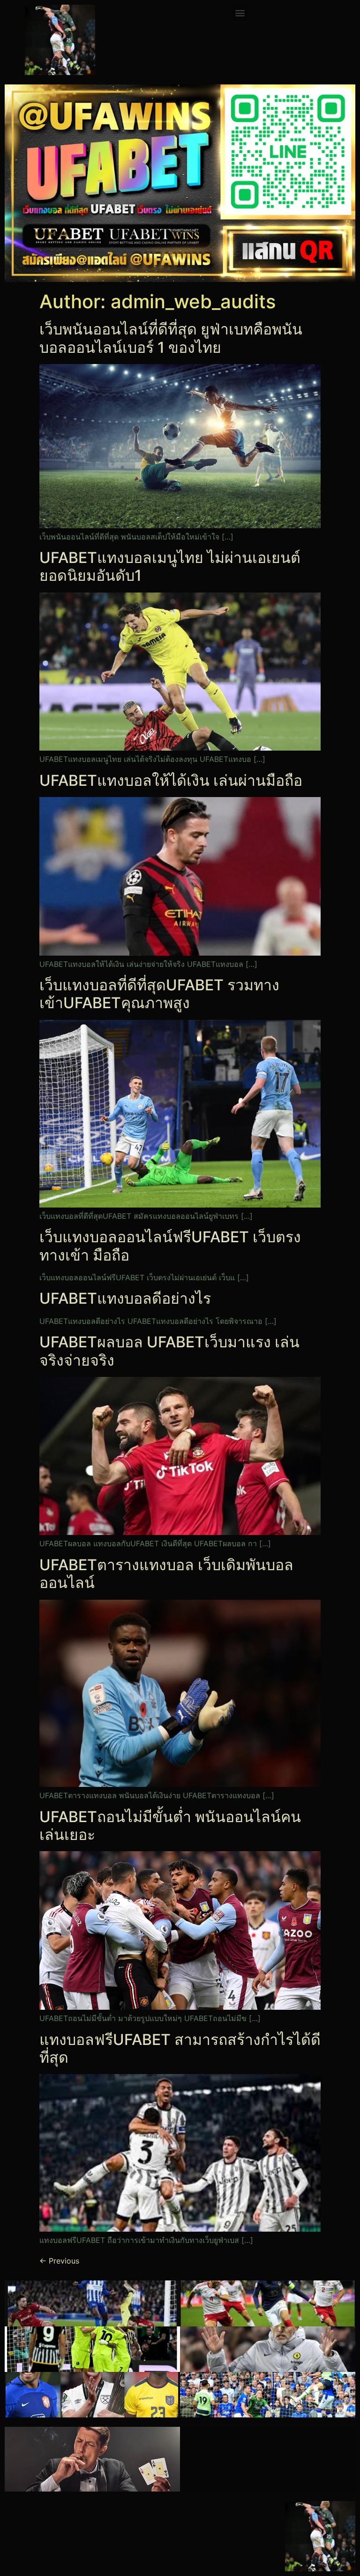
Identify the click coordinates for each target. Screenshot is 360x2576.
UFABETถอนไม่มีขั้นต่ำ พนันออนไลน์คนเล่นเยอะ (170, 1826)
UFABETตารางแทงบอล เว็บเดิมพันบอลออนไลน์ (166, 1574)
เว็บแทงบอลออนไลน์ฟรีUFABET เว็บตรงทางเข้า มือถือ (170, 1246)
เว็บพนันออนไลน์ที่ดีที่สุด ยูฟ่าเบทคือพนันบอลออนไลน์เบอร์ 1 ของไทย (171, 338)
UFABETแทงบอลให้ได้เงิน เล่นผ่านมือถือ (171, 780)
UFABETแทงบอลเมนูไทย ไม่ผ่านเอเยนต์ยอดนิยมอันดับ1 (170, 566)
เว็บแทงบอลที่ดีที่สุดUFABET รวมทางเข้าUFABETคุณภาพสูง (159, 994)
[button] (240, 12)
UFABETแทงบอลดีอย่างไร (125, 1298)
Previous (59, 2261)
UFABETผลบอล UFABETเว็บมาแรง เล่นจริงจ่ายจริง (169, 1351)
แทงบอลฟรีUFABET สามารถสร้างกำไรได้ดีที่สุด (180, 2048)
